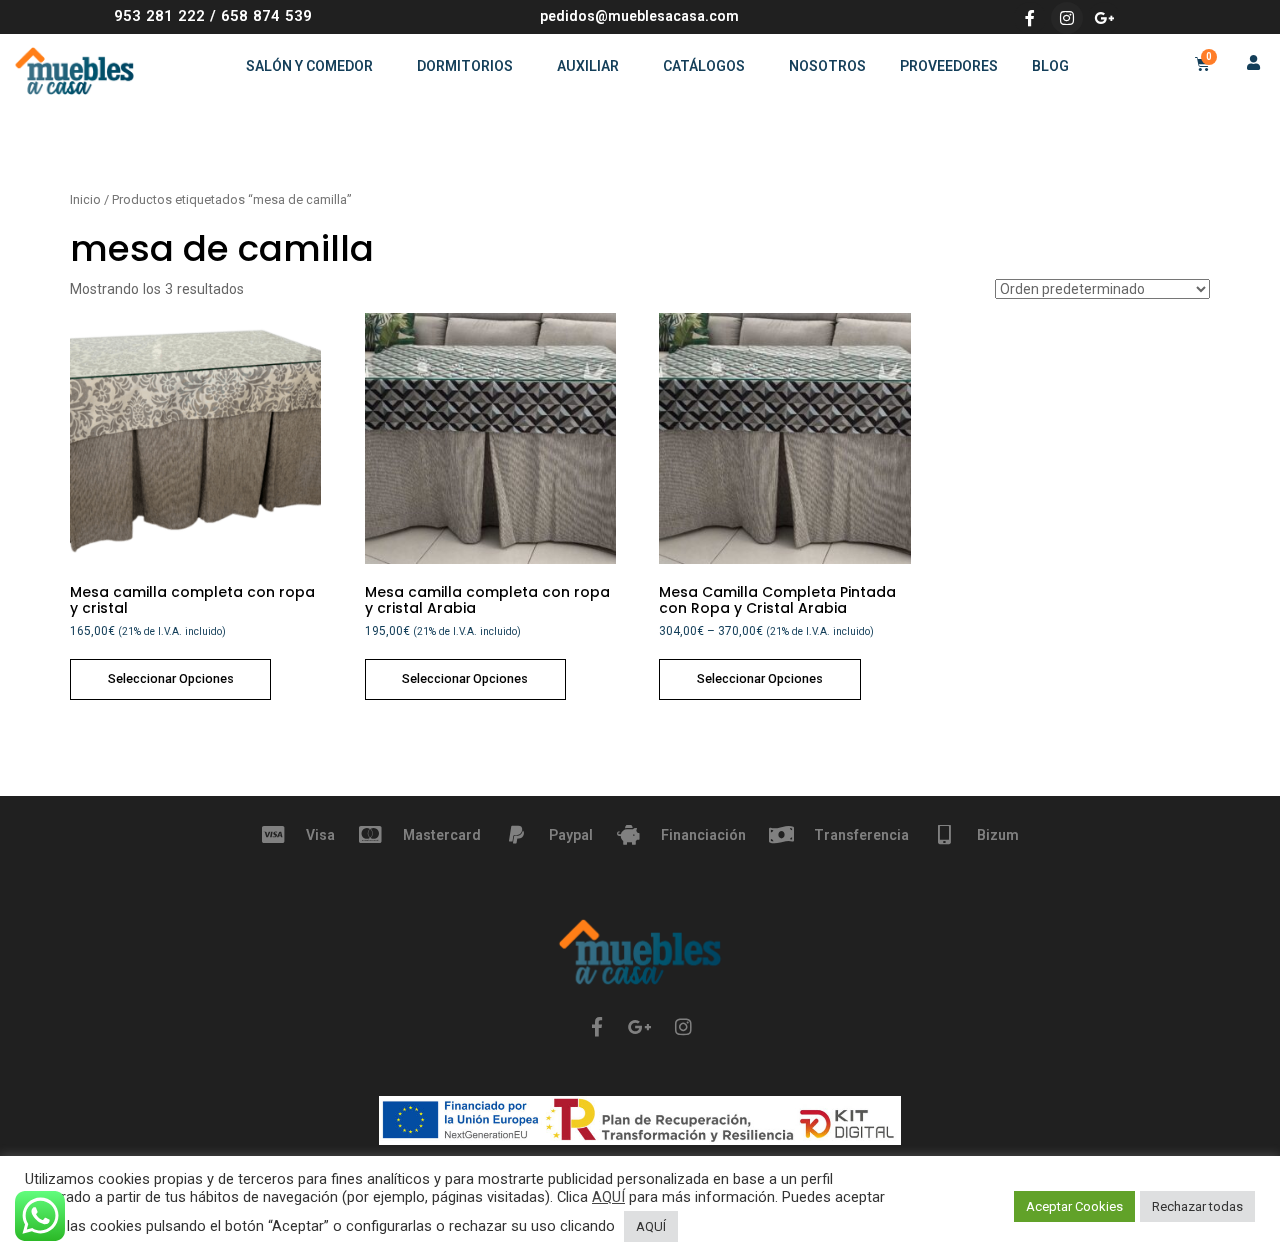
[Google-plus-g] (1104, 18)
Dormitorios (465, 66)
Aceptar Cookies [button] (1074, 1206)
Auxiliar (588, 66)
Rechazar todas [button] (1197, 1206)
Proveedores (949, 66)
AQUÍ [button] (651, 1226)
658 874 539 (266, 16)
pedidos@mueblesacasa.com (639, 16)
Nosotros (827, 66)
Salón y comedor (309, 66)
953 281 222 (159, 16)
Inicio (85, 199)
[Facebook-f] (1030, 18)
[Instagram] (1067, 18)
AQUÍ (608, 1197)
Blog (1050, 66)
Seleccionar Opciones (171, 678)
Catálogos (704, 66)
